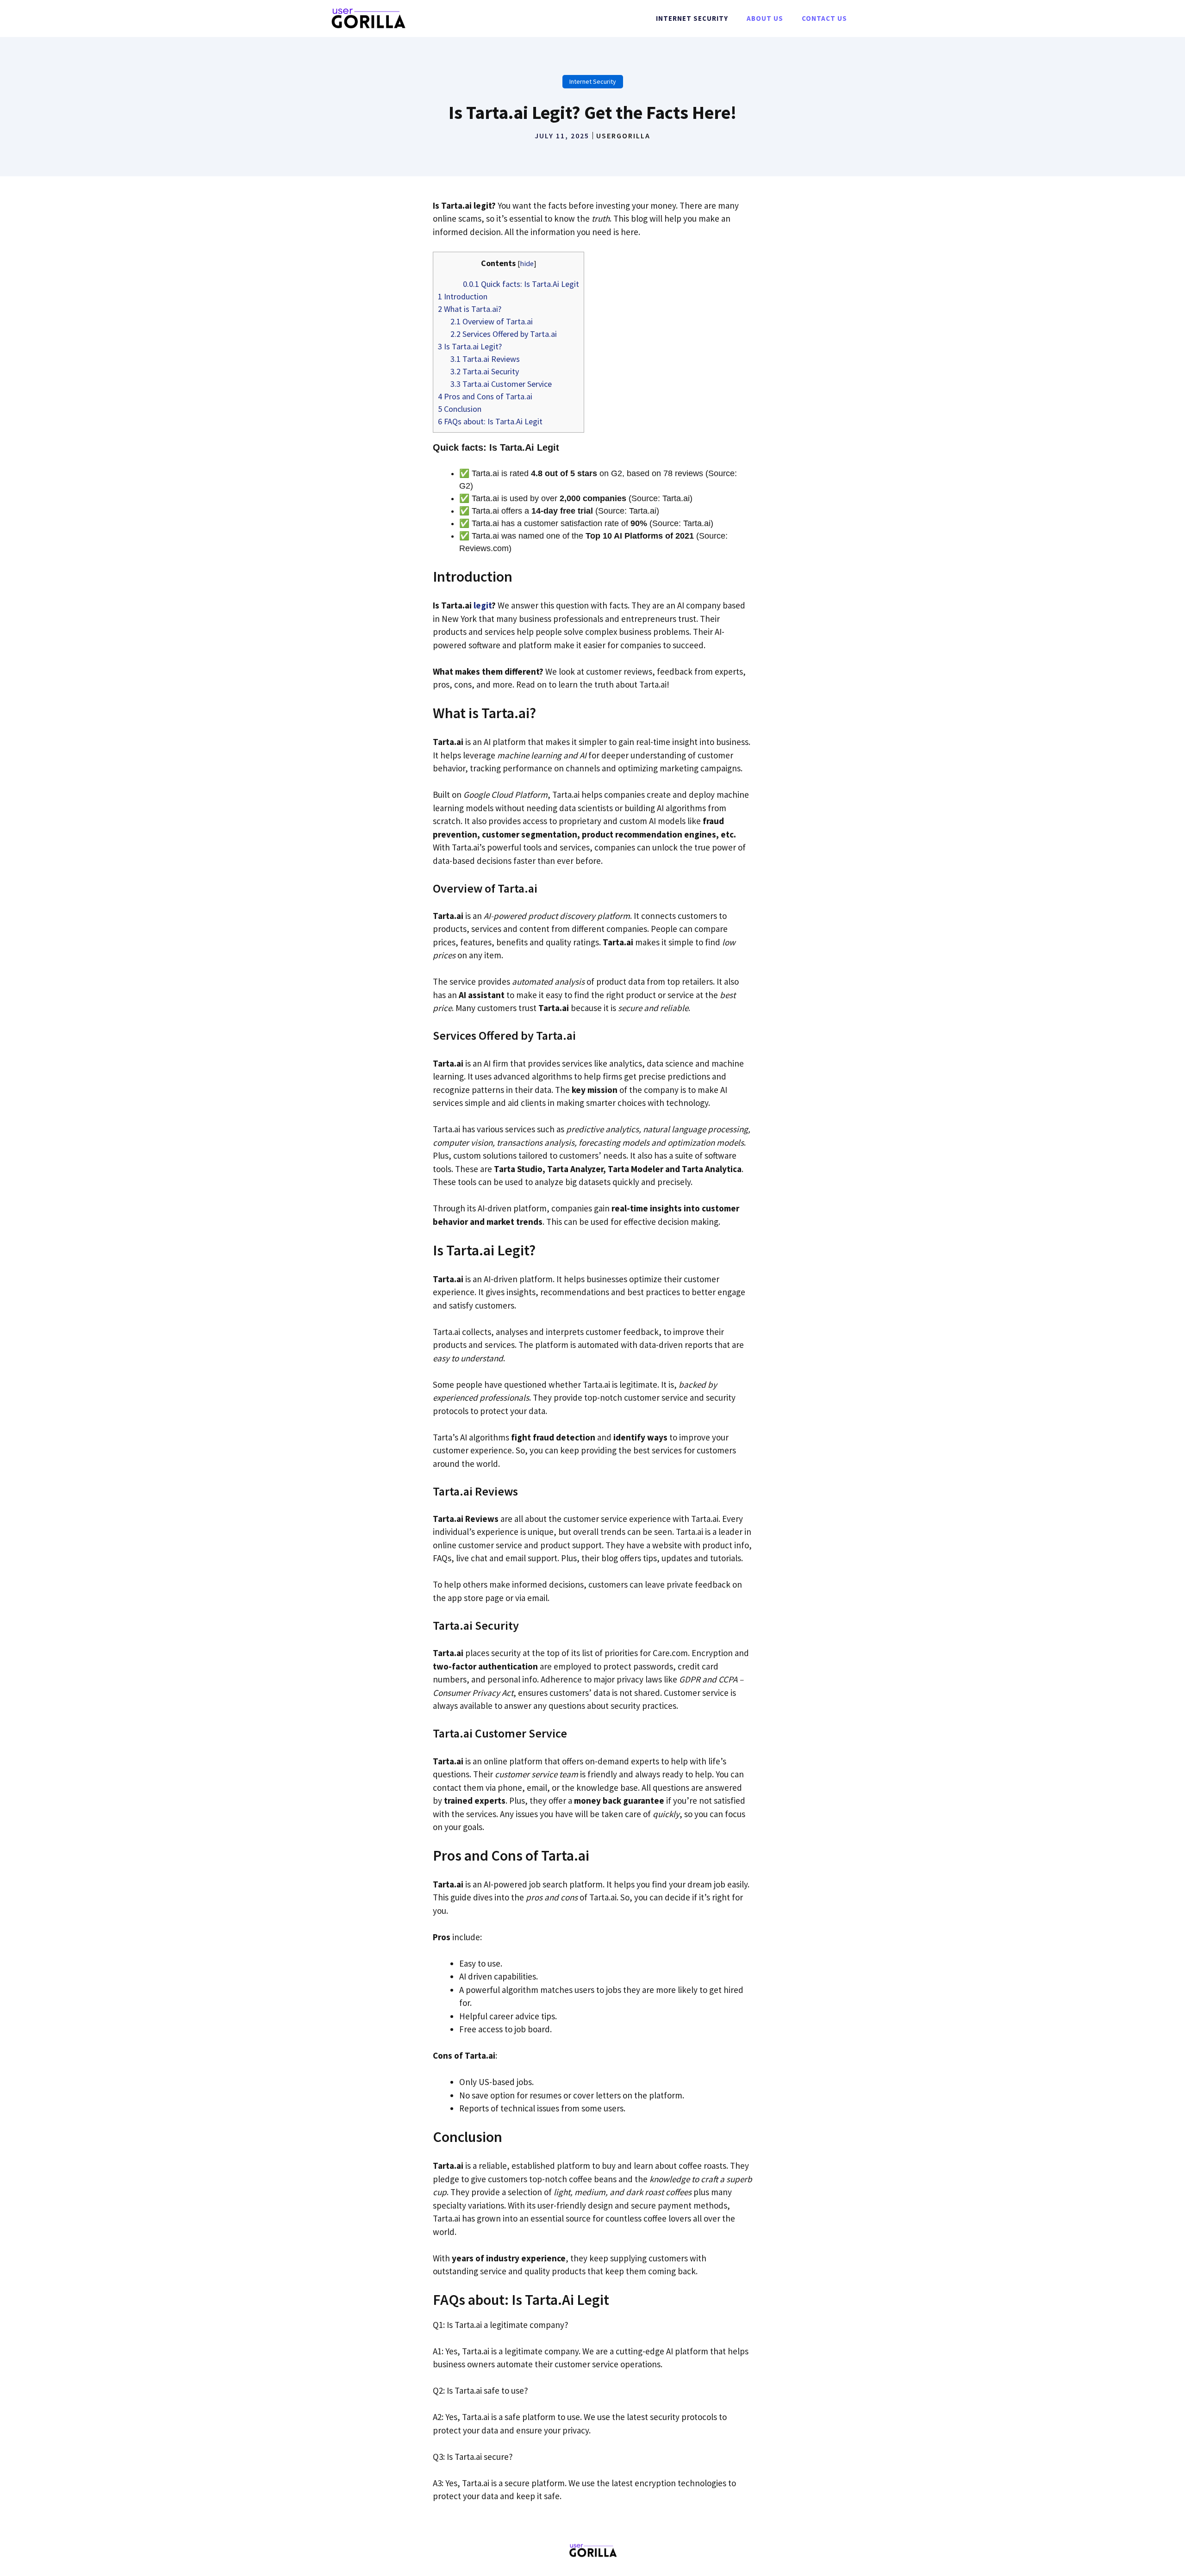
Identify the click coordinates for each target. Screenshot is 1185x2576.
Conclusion (460, 409)
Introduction (463, 296)
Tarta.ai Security (485, 371)
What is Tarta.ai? (470, 309)
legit (483, 605)
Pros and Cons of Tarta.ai (485, 396)
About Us (765, 18)
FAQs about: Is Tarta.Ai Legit (490, 421)
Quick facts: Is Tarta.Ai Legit (521, 284)
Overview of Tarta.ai (492, 321)
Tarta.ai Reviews (485, 359)
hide (527, 263)
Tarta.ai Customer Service (501, 384)
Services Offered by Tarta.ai (504, 334)
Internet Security (692, 18)
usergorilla (623, 136)
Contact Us (824, 18)
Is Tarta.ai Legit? (470, 346)
